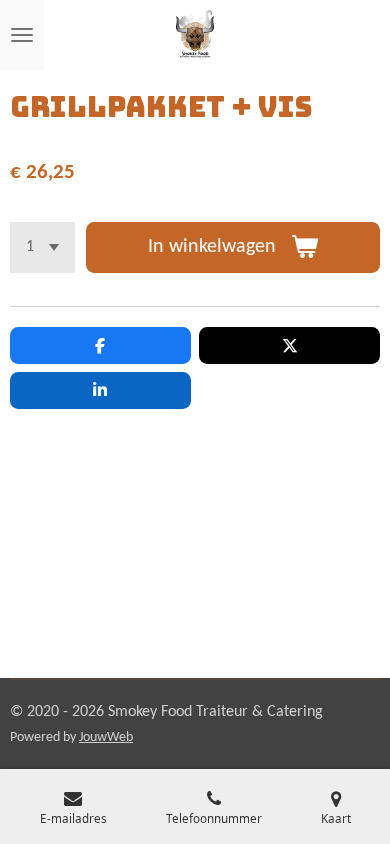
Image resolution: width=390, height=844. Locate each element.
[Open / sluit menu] (22, 35)
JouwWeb (106, 737)
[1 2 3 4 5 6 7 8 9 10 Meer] (42, 247)
